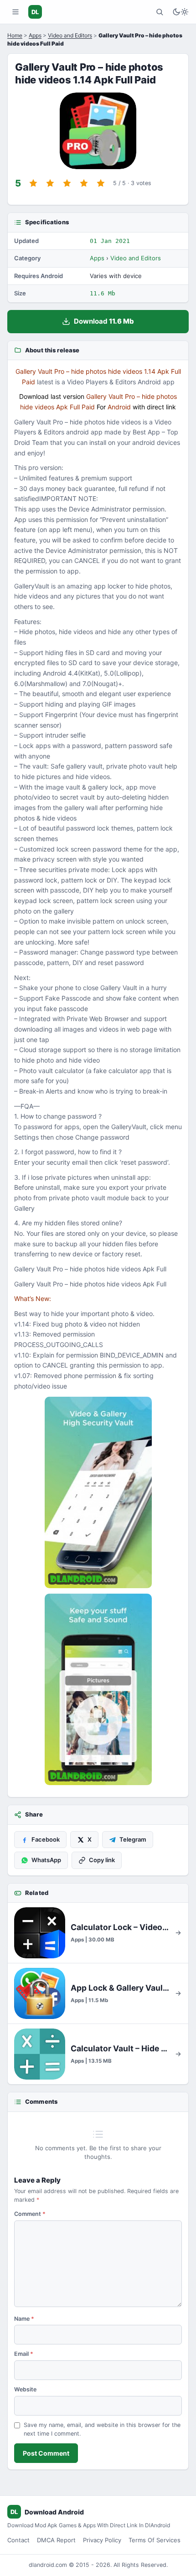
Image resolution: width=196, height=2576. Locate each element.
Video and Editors (70, 35)
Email (24, 2354)
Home (15, 35)
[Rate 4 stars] (84, 183)
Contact (18, 2540)
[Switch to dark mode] (181, 12)
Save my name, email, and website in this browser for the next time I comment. (102, 2429)
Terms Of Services (155, 2540)
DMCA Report (56, 2540)
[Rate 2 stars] (50, 183)
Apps (35, 35)
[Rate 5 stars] (101, 183)
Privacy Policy (102, 2540)
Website (25, 2389)
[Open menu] (15, 12)
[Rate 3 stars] (67, 183)
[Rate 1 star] (33, 183)
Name (24, 2319)
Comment (30, 2214)
